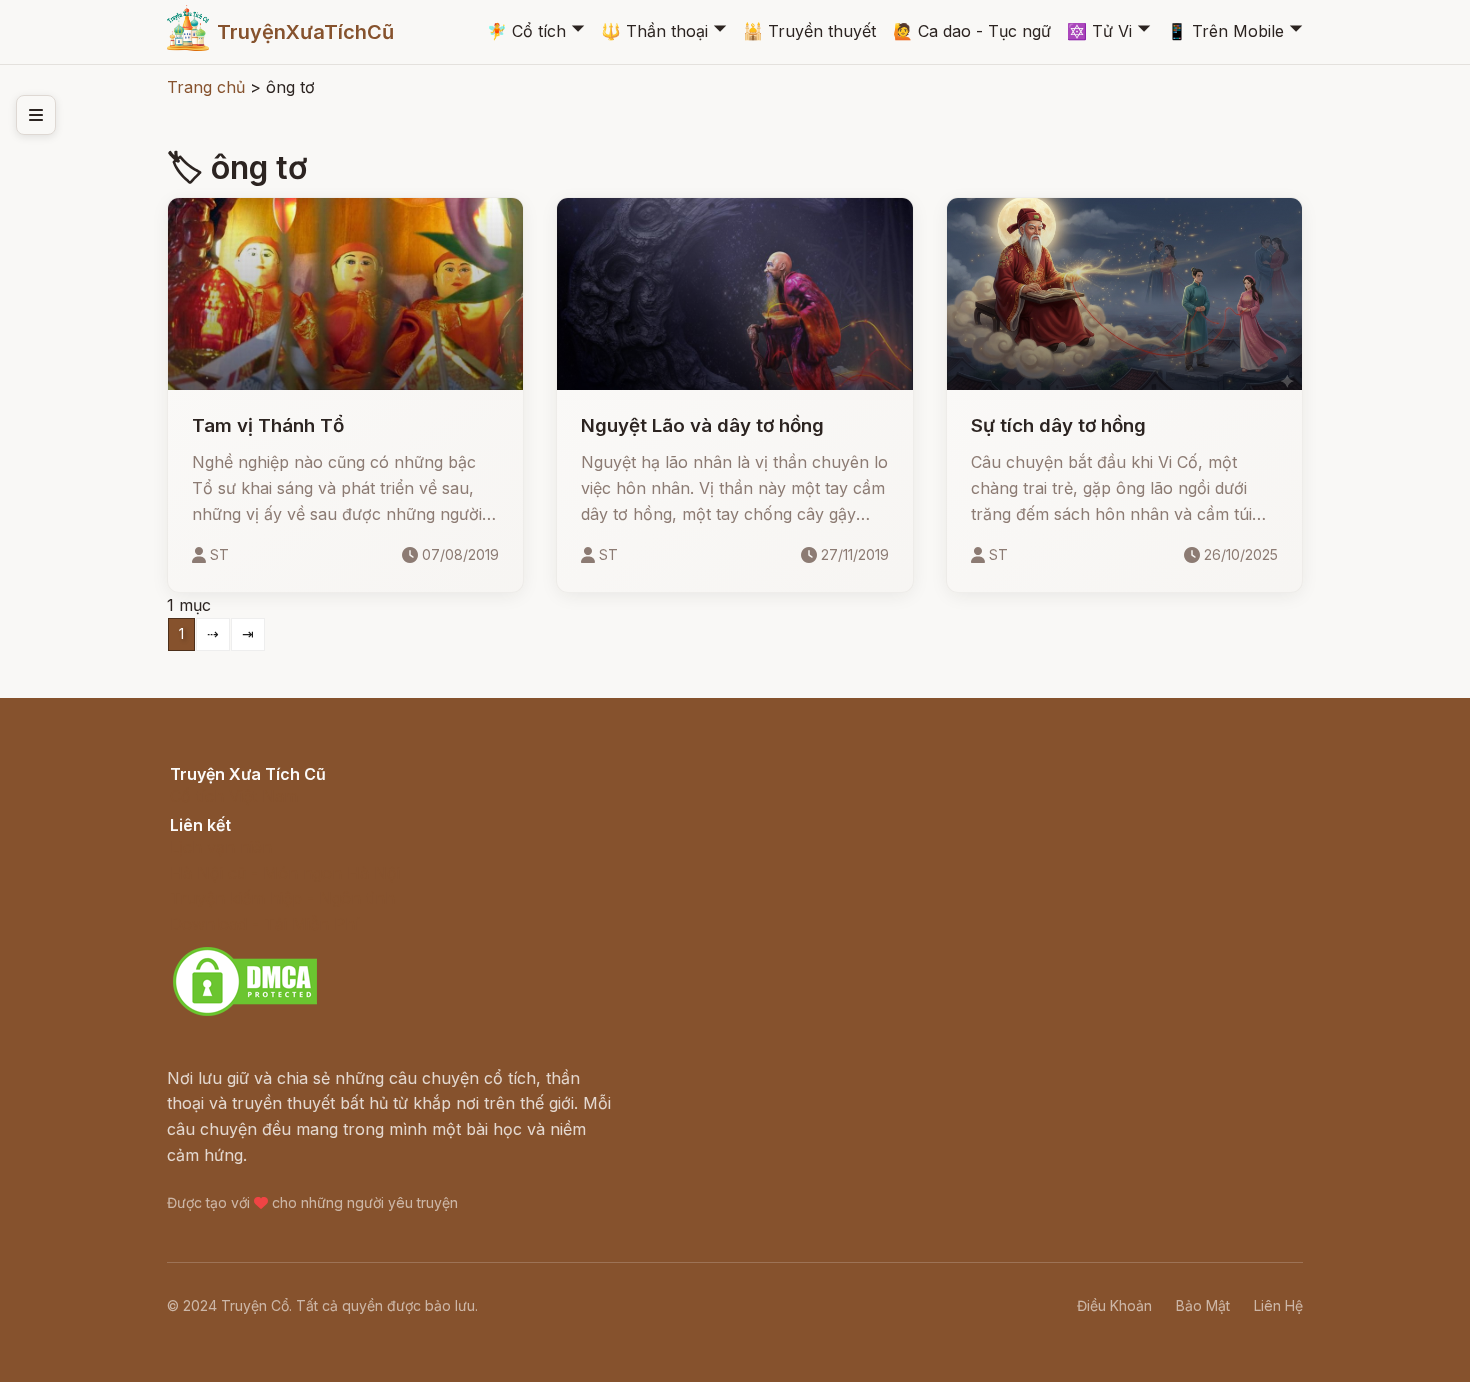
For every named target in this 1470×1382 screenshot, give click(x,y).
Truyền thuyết (809, 31)
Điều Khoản (1114, 1305)
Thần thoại (654, 31)
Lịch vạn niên (221, 847)
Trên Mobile (1225, 31)
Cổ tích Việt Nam (234, 796)
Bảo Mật (1203, 1305)
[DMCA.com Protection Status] (245, 1013)
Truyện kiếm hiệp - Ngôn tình (282, 898)
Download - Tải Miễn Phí (264, 924)
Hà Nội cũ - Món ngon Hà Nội (285, 873)
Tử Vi (1099, 31)
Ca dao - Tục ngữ (972, 31)
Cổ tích (526, 31)
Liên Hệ (1278, 1305)
